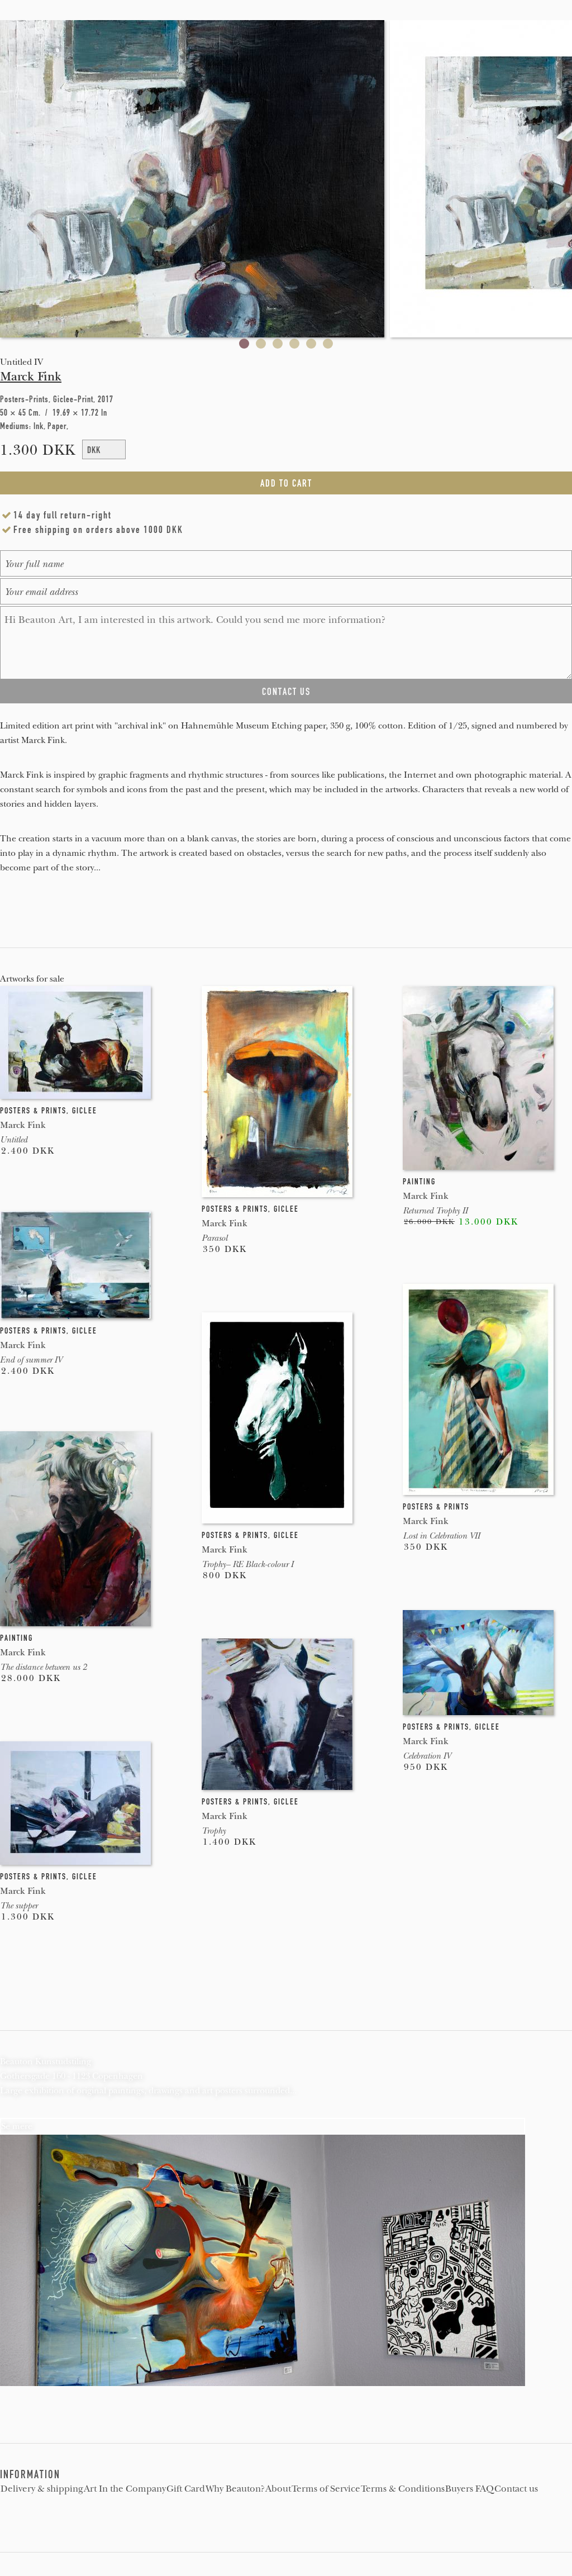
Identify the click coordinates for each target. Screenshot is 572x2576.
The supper (19, 1906)
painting (419, 1182)
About (278, 2489)
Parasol (214, 1238)
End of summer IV (31, 1360)
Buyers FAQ (469, 2489)
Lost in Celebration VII (441, 1536)
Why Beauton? (235, 2489)
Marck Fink (31, 377)
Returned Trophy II (435, 1211)
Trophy (214, 1831)
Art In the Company (125, 2489)
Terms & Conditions (403, 2489)
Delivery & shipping (42, 2489)
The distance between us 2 (43, 1667)
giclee (85, 1111)
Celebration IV (427, 1756)
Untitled (14, 1140)
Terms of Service (326, 2489)
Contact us (516, 2489)
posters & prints (33, 1111)
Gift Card (186, 2489)
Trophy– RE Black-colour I (247, 1564)
